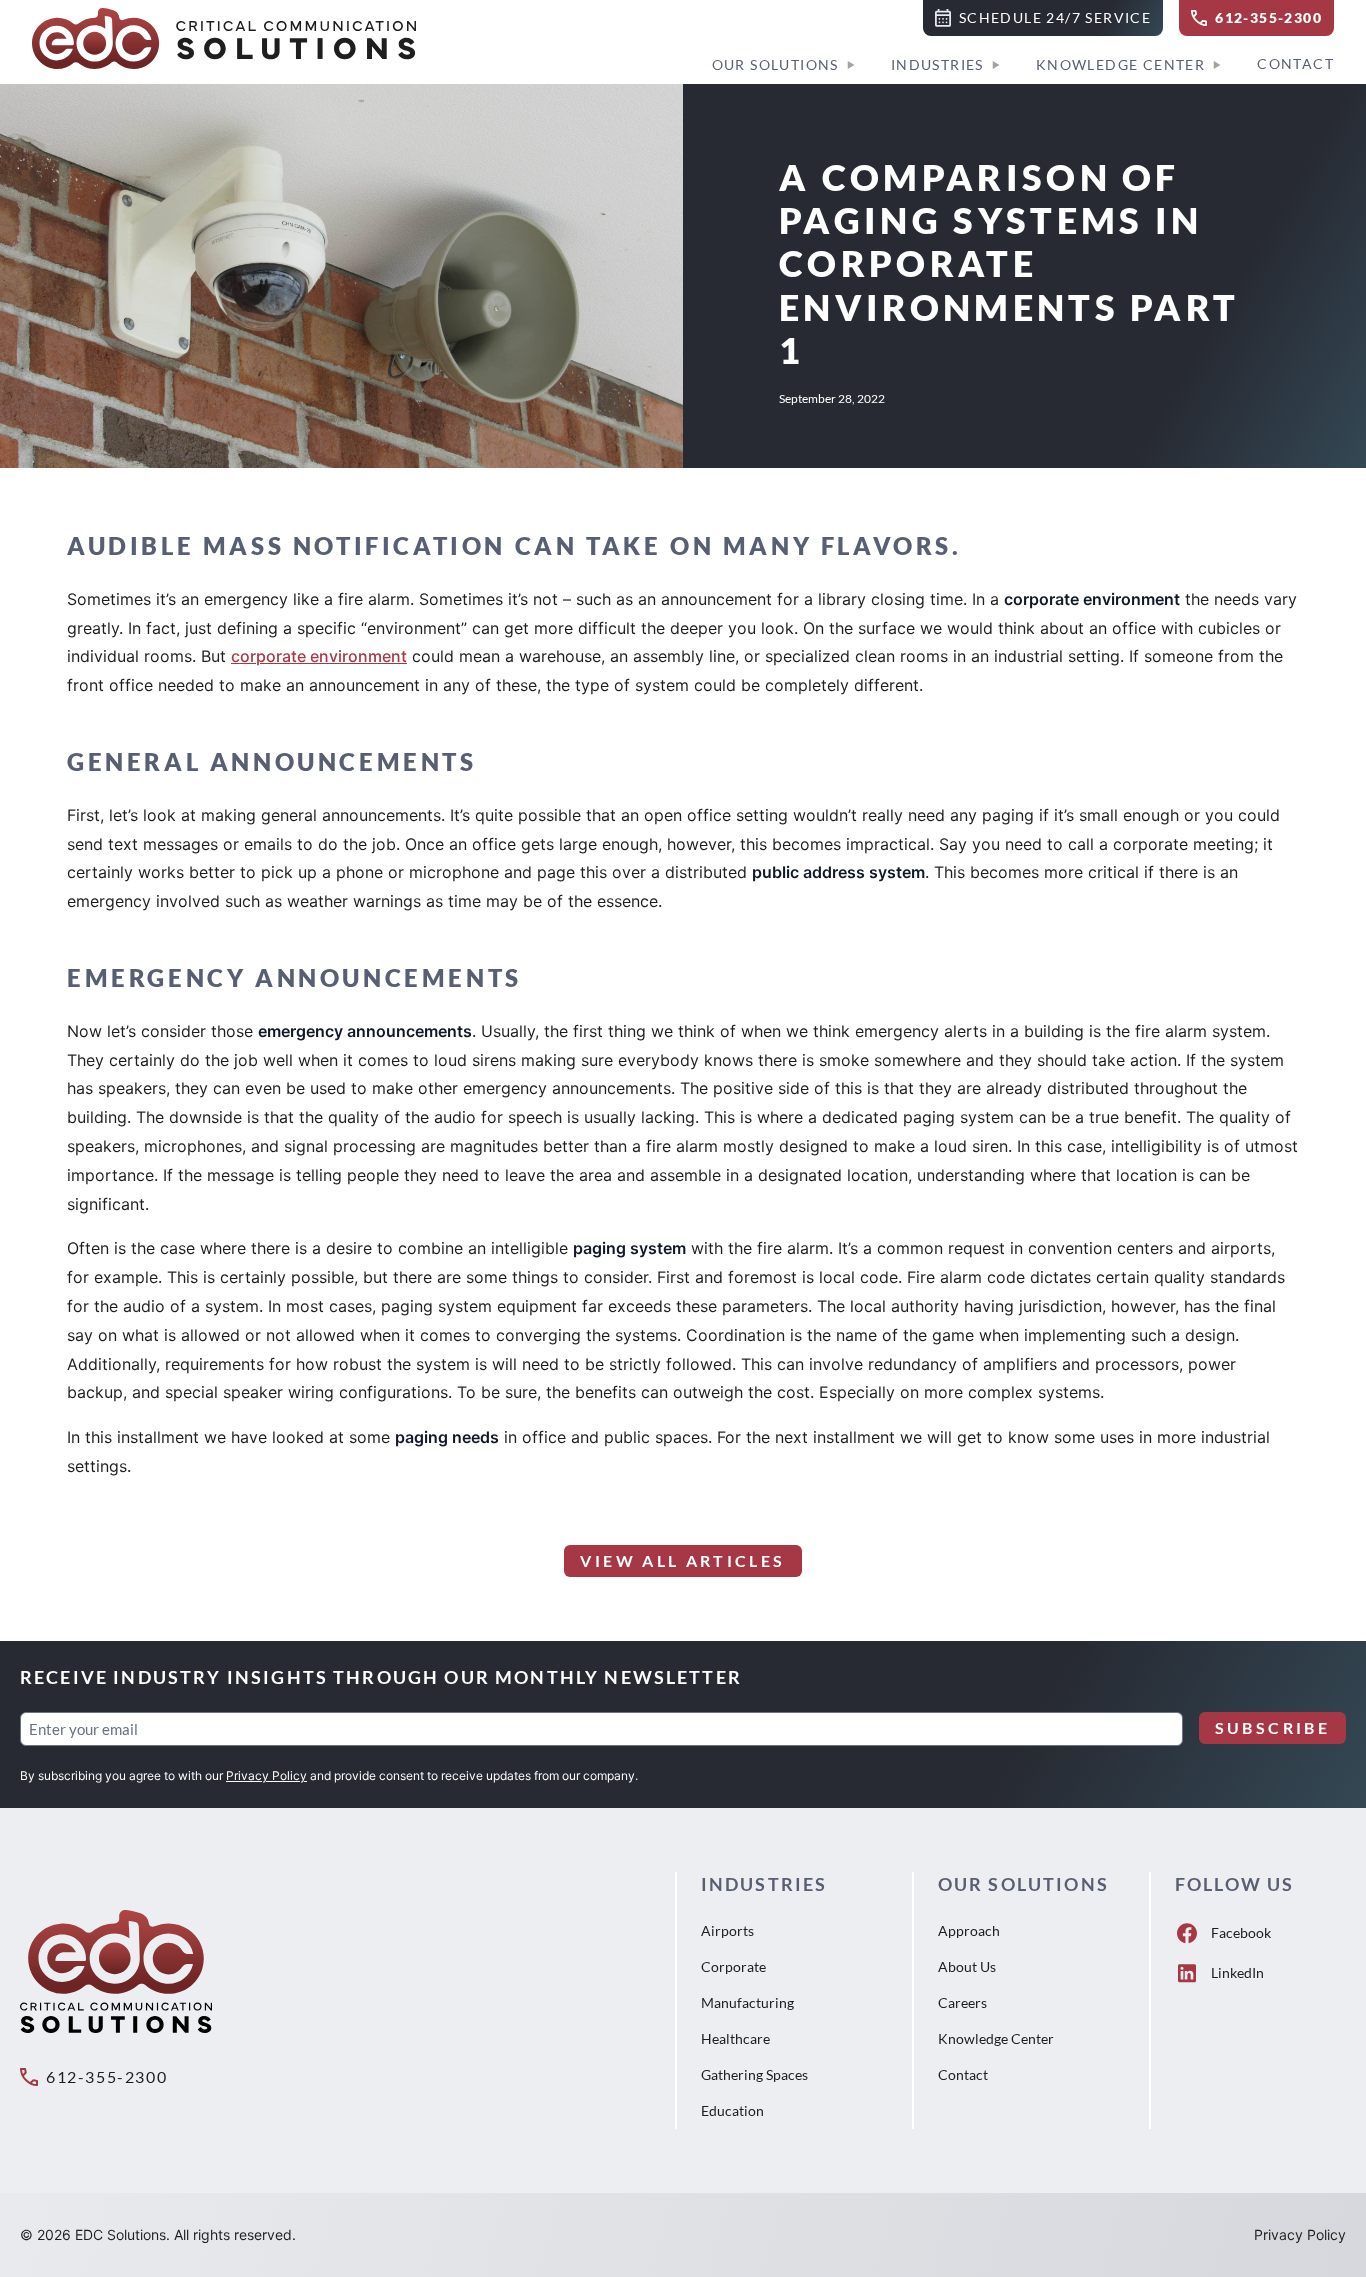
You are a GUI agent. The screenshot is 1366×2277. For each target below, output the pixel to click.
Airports (727, 1930)
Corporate (733, 1966)
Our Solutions (775, 64)
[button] (1043, 18)
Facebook (1241, 1932)
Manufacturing (747, 2002)
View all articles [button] (682, 1560)
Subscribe (1272, 1727)
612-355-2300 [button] (106, 2076)
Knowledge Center (1120, 64)
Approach (969, 1930)
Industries (937, 64)
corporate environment (319, 656)
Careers (962, 2002)
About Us (967, 1966)
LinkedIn (1237, 1972)
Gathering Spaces (754, 2074)
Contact (1295, 63)
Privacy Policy (266, 1775)
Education (732, 2110)
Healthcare (735, 2038)
